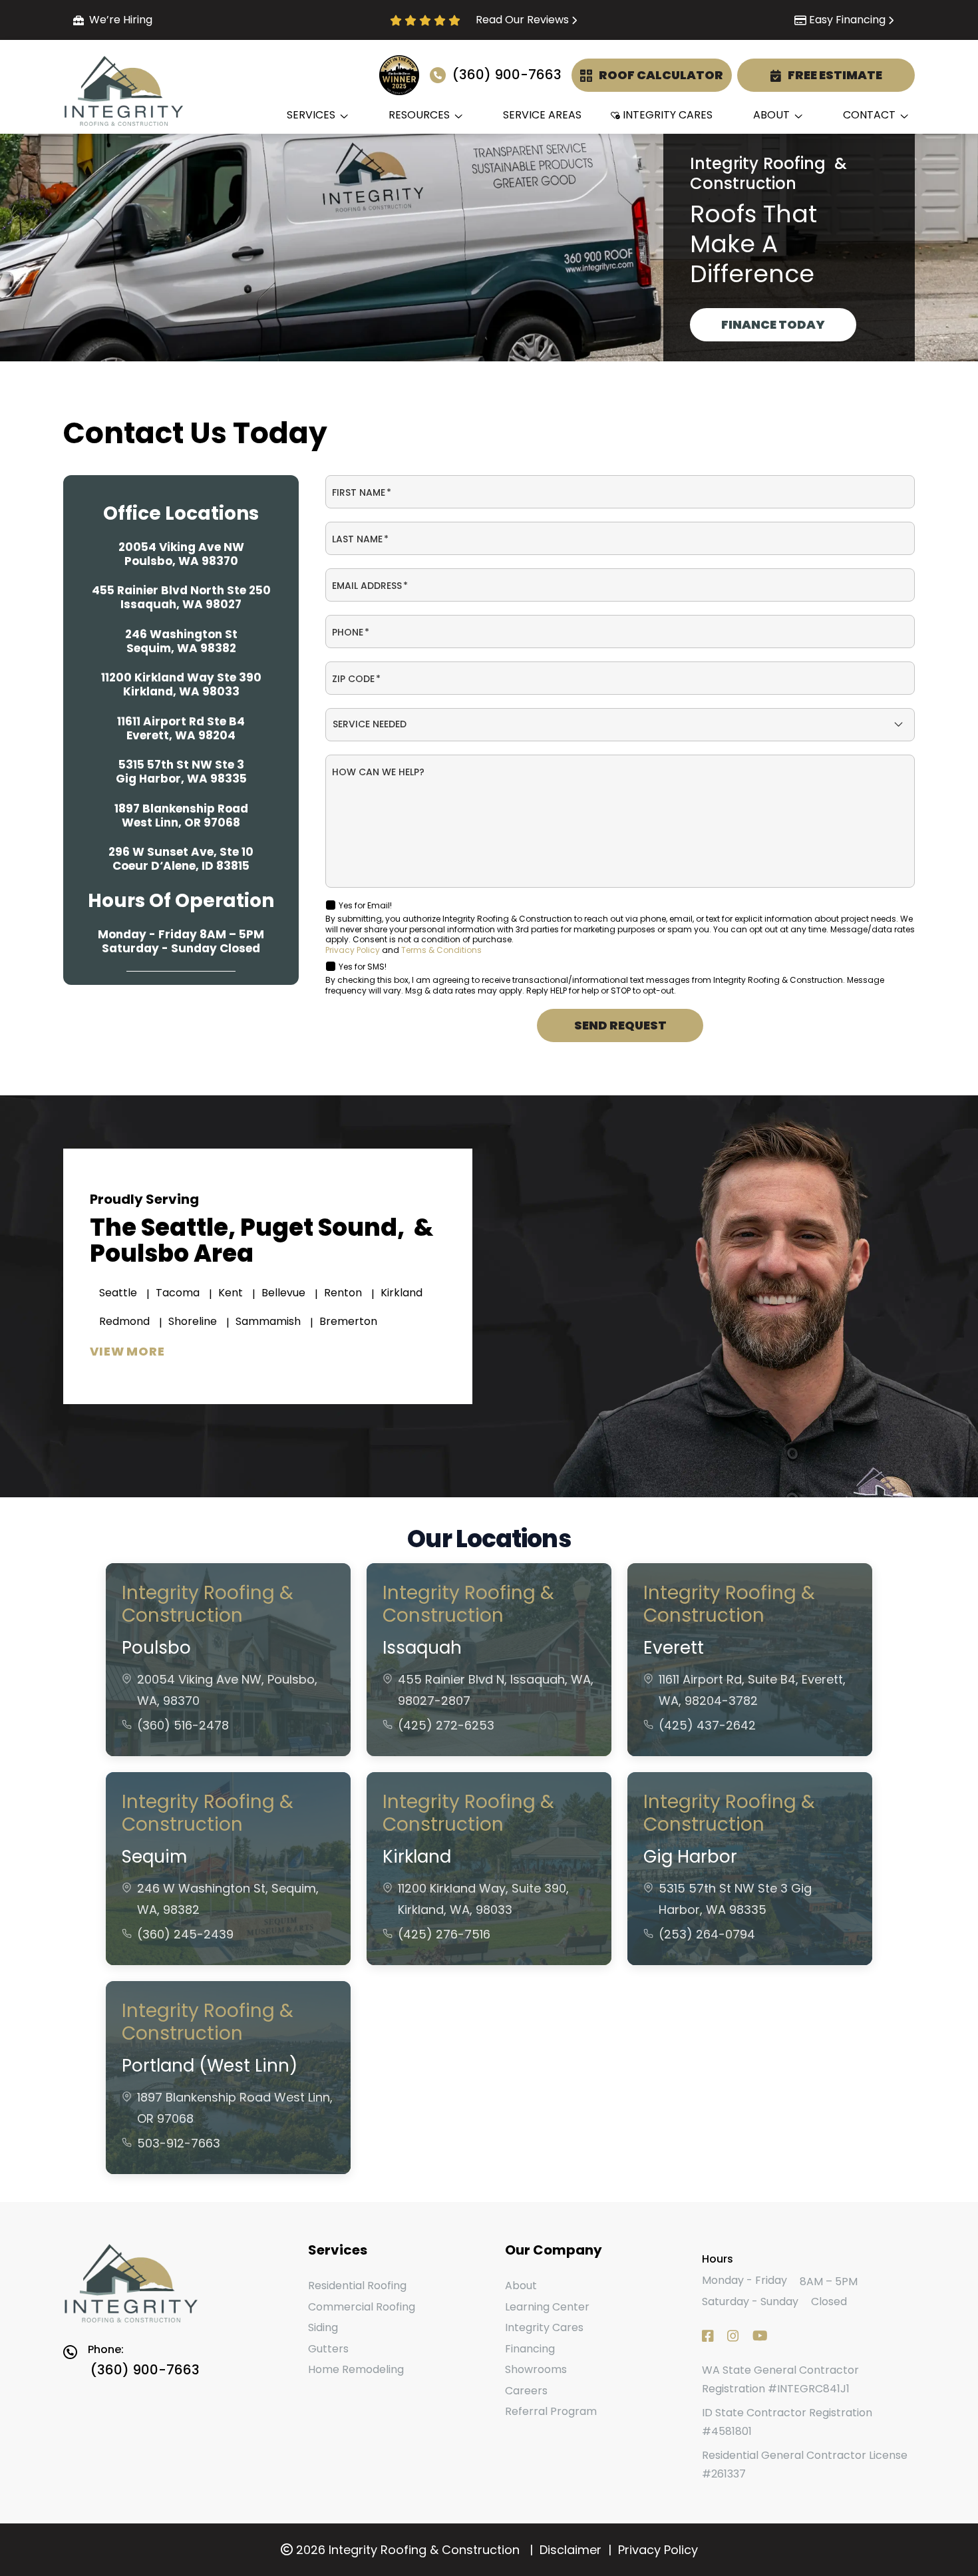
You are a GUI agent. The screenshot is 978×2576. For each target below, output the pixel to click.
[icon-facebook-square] (147, 1039)
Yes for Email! (365, 905)
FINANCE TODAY (773, 324)
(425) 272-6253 (446, 1725)
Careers (526, 2391)
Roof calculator (661, 74)
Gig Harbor (690, 1857)
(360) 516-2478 (183, 1725)
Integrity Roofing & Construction (208, 1604)
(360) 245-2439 (185, 1934)
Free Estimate (835, 74)
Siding (323, 2327)
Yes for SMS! (363, 967)
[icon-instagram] (179, 1039)
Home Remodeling (356, 2369)
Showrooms (536, 2369)
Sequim (154, 1857)
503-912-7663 (179, 2143)
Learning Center (547, 2307)
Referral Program (551, 2411)
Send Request (620, 1025)
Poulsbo (156, 1648)
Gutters (328, 2349)
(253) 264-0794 (707, 1934)
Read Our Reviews (522, 20)
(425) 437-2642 (707, 1725)
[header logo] (170, 2285)
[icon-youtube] (211, 1039)
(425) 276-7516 (444, 1934)
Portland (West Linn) (210, 2066)
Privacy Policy (353, 950)
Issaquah (422, 1648)
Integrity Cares (544, 2327)
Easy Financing (847, 20)
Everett (674, 1648)
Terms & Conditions (441, 950)
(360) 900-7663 (507, 75)
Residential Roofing (357, 2286)
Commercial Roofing (362, 2307)
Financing (530, 2349)
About (521, 2286)
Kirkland (417, 1857)
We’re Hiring (121, 20)
